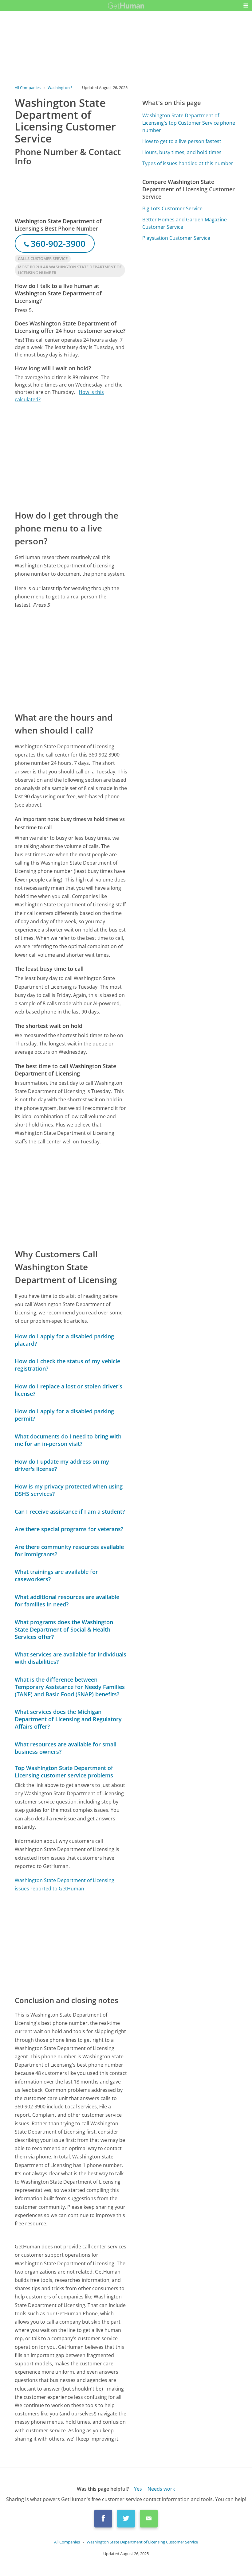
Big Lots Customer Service (172, 208)
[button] (246, 6)
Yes (138, 2489)
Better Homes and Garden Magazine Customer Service (185, 223)
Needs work (161, 2489)
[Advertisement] (71, 456)
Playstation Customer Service (176, 238)
